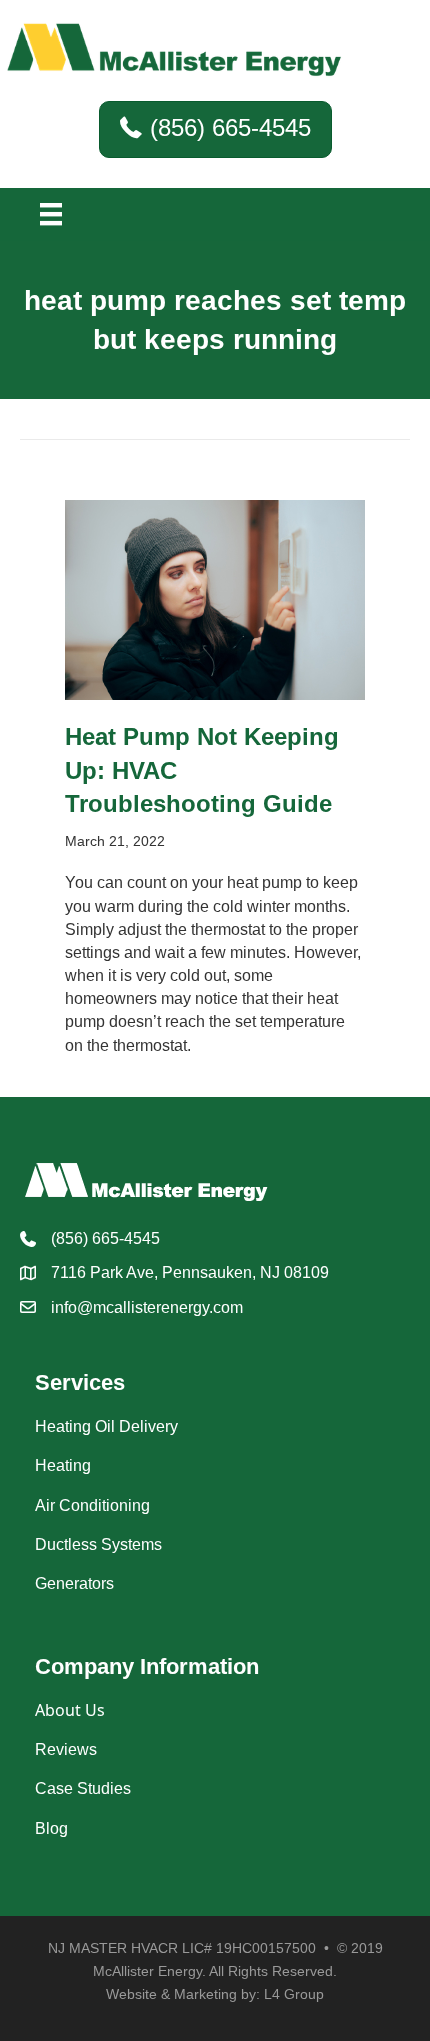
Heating (63, 1465)
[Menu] (51, 214)
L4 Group (294, 1994)
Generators (74, 1583)
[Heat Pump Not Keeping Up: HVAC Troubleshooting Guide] (215, 598)
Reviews (66, 1749)
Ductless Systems (98, 1544)
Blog (51, 1828)
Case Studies (83, 1788)
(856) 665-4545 (105, 1238)
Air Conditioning (92, 1505)
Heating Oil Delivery (106, 1426)
